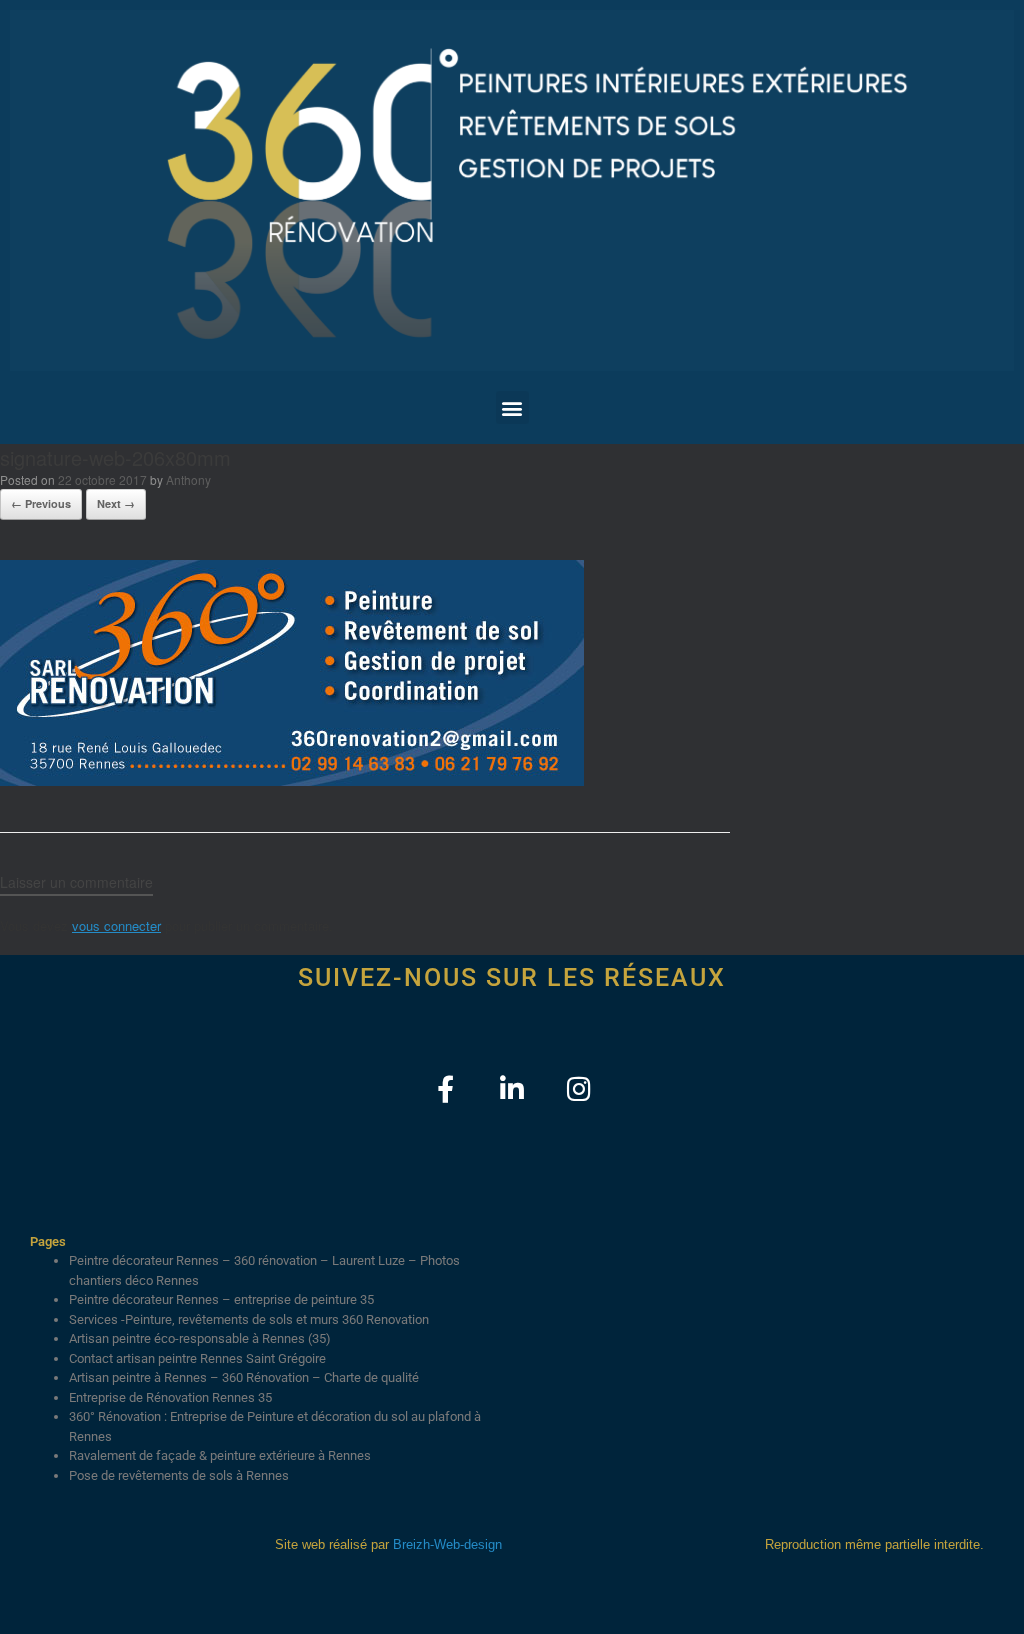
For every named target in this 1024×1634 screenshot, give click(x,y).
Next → (116, 503)
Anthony (188, 479)
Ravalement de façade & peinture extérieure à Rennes (220, 1455)
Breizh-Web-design (447, 1544)
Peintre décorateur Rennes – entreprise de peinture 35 (221, 1299)
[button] (512, 407)
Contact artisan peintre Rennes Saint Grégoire (197, 1358)
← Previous (41, 503)
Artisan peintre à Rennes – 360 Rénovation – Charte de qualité (244, 1377)
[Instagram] (579, 1088)
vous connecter (116, 925)
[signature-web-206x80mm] (292, 780)
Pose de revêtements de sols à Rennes (179, 1475)
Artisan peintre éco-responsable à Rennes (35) (200, 1338)
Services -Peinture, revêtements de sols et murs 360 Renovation (249, 1319)
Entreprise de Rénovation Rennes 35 (170, 1397)
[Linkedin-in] (512, 1088)
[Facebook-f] (445, 1088)
